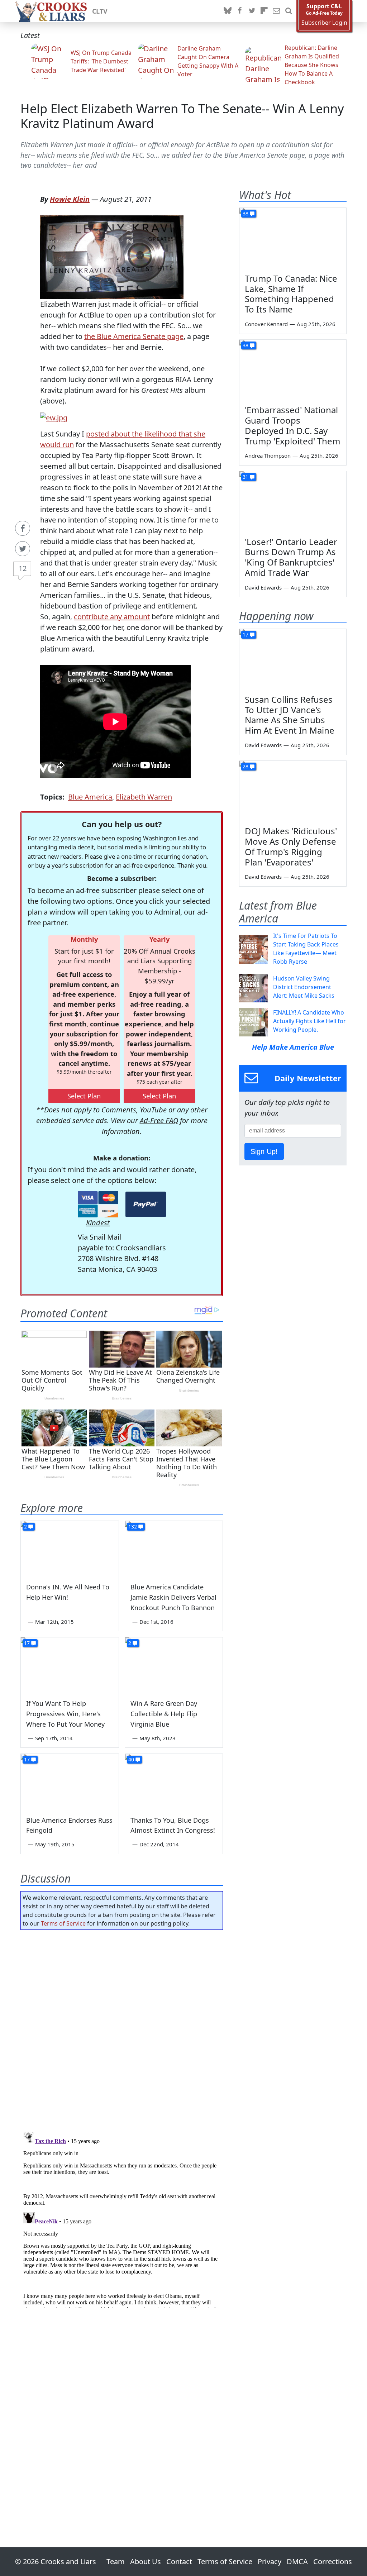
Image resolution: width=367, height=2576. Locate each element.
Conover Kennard (266, 324)
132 (133, 1526)
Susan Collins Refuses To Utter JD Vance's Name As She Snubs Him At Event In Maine (290, 715)
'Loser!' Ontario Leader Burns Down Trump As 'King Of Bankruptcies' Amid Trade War (291, 557)
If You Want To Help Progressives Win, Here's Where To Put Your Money (65, 1714)
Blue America (90, 797)
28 (246, 766)
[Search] (289, 11)
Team (116, 2561)
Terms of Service (63, 1923)
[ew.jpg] (54, 417)
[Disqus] (122, 2218)
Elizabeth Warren (144, 797)
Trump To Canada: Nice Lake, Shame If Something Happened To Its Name (291, 294)
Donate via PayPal (146, 1204)
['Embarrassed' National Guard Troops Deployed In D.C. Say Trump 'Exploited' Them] (293, 370)
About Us (146, 2561)
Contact (179, 2561)
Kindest (98, 1223)
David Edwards (263, 587)
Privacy (270, 2561)
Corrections (333, 2561)
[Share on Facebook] (23, 528)
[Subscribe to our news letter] (276, 11)
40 (131, 1759)
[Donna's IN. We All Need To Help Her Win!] (70, 1548)
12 (23, 568)
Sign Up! (264, 1151)
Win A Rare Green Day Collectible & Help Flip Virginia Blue (164, 1714)
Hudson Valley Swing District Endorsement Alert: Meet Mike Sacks (304, 987)
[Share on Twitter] (23, 549)
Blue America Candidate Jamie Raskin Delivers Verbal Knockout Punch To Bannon (173, 1597)
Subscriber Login (324, 23)
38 (246, 213)
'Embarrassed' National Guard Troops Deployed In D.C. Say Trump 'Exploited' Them (292, 425)
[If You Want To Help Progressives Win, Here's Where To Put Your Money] (70, 1665)
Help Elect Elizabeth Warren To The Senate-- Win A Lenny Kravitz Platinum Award (182, 116)
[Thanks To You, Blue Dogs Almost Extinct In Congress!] (174, 1781)
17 (27, 1643)
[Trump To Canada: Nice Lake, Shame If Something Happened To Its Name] (293, 238)
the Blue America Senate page (134, 336)
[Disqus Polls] (122, 2028)
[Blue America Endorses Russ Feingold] (70, 1781)
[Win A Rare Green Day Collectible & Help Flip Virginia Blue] (174, 1665)
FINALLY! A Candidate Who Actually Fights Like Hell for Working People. (309, 1021)
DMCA (297, 2561)
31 (246, 477)
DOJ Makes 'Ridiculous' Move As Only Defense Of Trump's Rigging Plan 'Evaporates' (291, 846)
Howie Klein (70, 199)
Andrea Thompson (268, 455)
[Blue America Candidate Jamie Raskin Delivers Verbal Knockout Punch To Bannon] (174, 1548)
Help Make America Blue (293, 1047)
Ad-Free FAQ (159, 1120)
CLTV (100, 11)
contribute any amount (112, 617)
